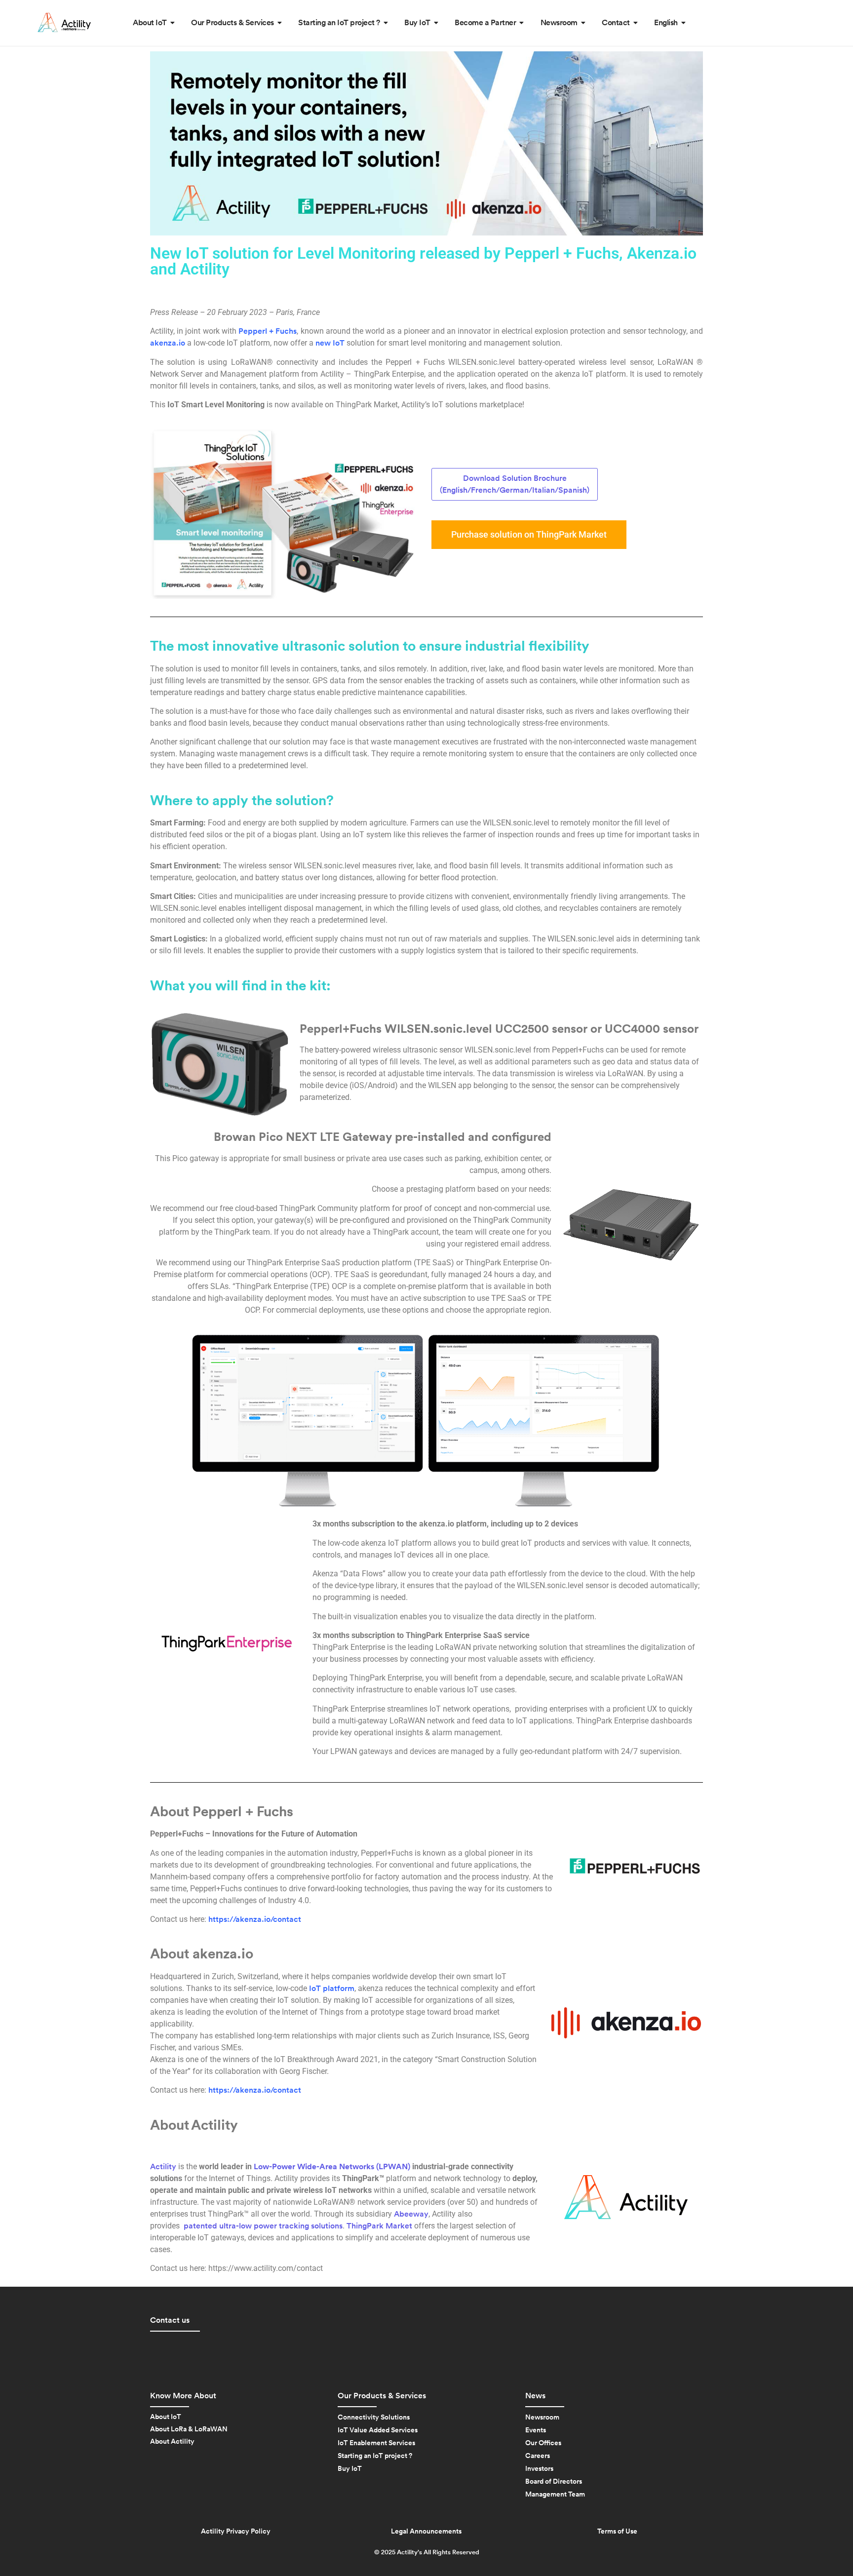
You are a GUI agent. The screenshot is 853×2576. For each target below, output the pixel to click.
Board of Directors (554, 2482)
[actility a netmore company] (64, 22)
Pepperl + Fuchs (268, 331)
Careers (538, 2456)
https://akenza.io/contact (255, 1919)
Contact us (170, 2320)
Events (536, 2430)
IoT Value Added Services (378, 2430)
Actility (163, 2167)
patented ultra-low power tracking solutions (262, 2226)
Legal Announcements (426, 2532)
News (535, 2396)
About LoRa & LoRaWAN (189, 2429)
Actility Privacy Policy (236, 2532)
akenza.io (168, 343)
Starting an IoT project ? (375, 2456)
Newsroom (542, 2418)
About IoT (166, 2417)
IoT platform (332, 1989)
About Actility (172, 2442)
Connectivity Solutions (374, 2418)
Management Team (555, 2495)
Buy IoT (350, 2469)
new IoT (330, 343)
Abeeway (411, 2214)
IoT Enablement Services (376, 2443)
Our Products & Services (382, 2396)
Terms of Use (617, 2532)
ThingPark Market (379, 2226)
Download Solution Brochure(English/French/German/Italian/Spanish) (515, 484)
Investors (539, 2469)
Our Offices (543, 2443)
